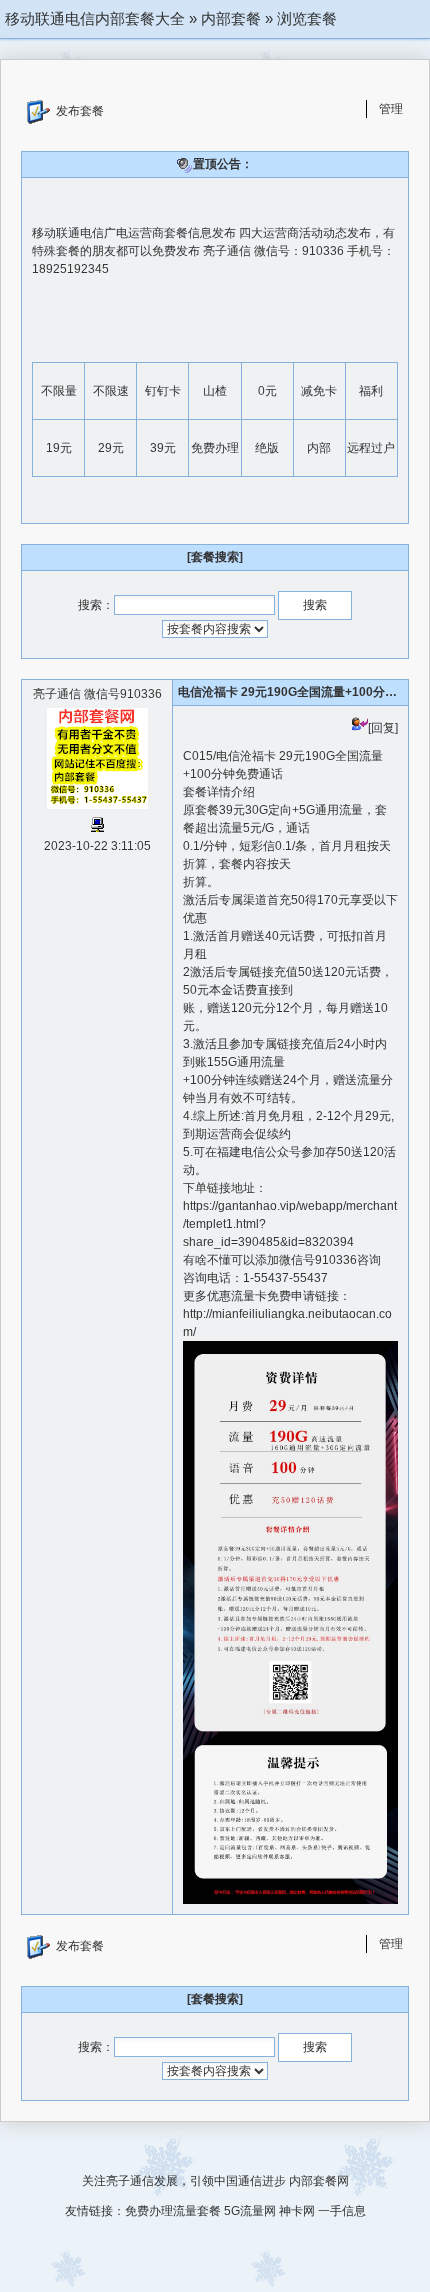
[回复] (383, 728)
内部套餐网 (319, 2181)
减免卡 (319, 391)
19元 (59, 448)
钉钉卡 (163, 391)
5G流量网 (250, 2211)
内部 (319, 448)
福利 (371, 391)
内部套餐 (231, 18)
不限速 (111, 391)
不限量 (59, 391)
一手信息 (342, 2211)
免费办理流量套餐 (173, 2211)
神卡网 (297, 2211)
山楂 (215, 391)
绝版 (267, 448)
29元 (111, 448)
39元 (163, 448)
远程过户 (371, 448)
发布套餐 (80, 111)
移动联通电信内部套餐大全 (95, 18)
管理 (391, 109)
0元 (267, 391)
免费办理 (215, 448)
